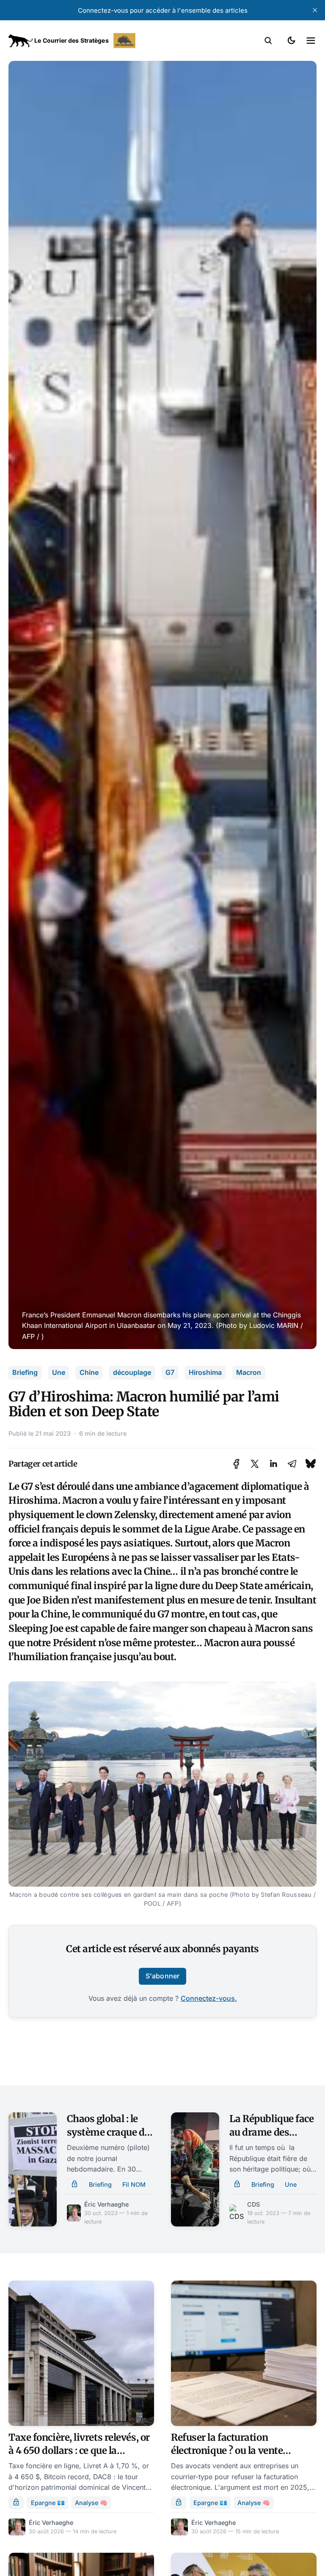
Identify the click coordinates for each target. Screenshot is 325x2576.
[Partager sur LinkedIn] (273, 1464)
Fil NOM (134, 2184)
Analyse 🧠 (91, 2503)
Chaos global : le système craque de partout (108, 2132)
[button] (268, 41)
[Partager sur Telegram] (292, 1464)
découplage (132, 1372)
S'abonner (162, 1976)
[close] (315, 10)
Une (59, 1372)
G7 (170, 1372)
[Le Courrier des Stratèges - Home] (85, 41)
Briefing (25, 1372)
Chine (89, 1372)
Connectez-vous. (209, 1998)
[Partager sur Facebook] (236, 1464)
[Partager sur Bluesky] (311, 1464)
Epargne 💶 (48, 2503)
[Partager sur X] (255, 1464)
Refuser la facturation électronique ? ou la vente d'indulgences (227, 2451)
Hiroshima (205, 1372)
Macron (249, 1372)
